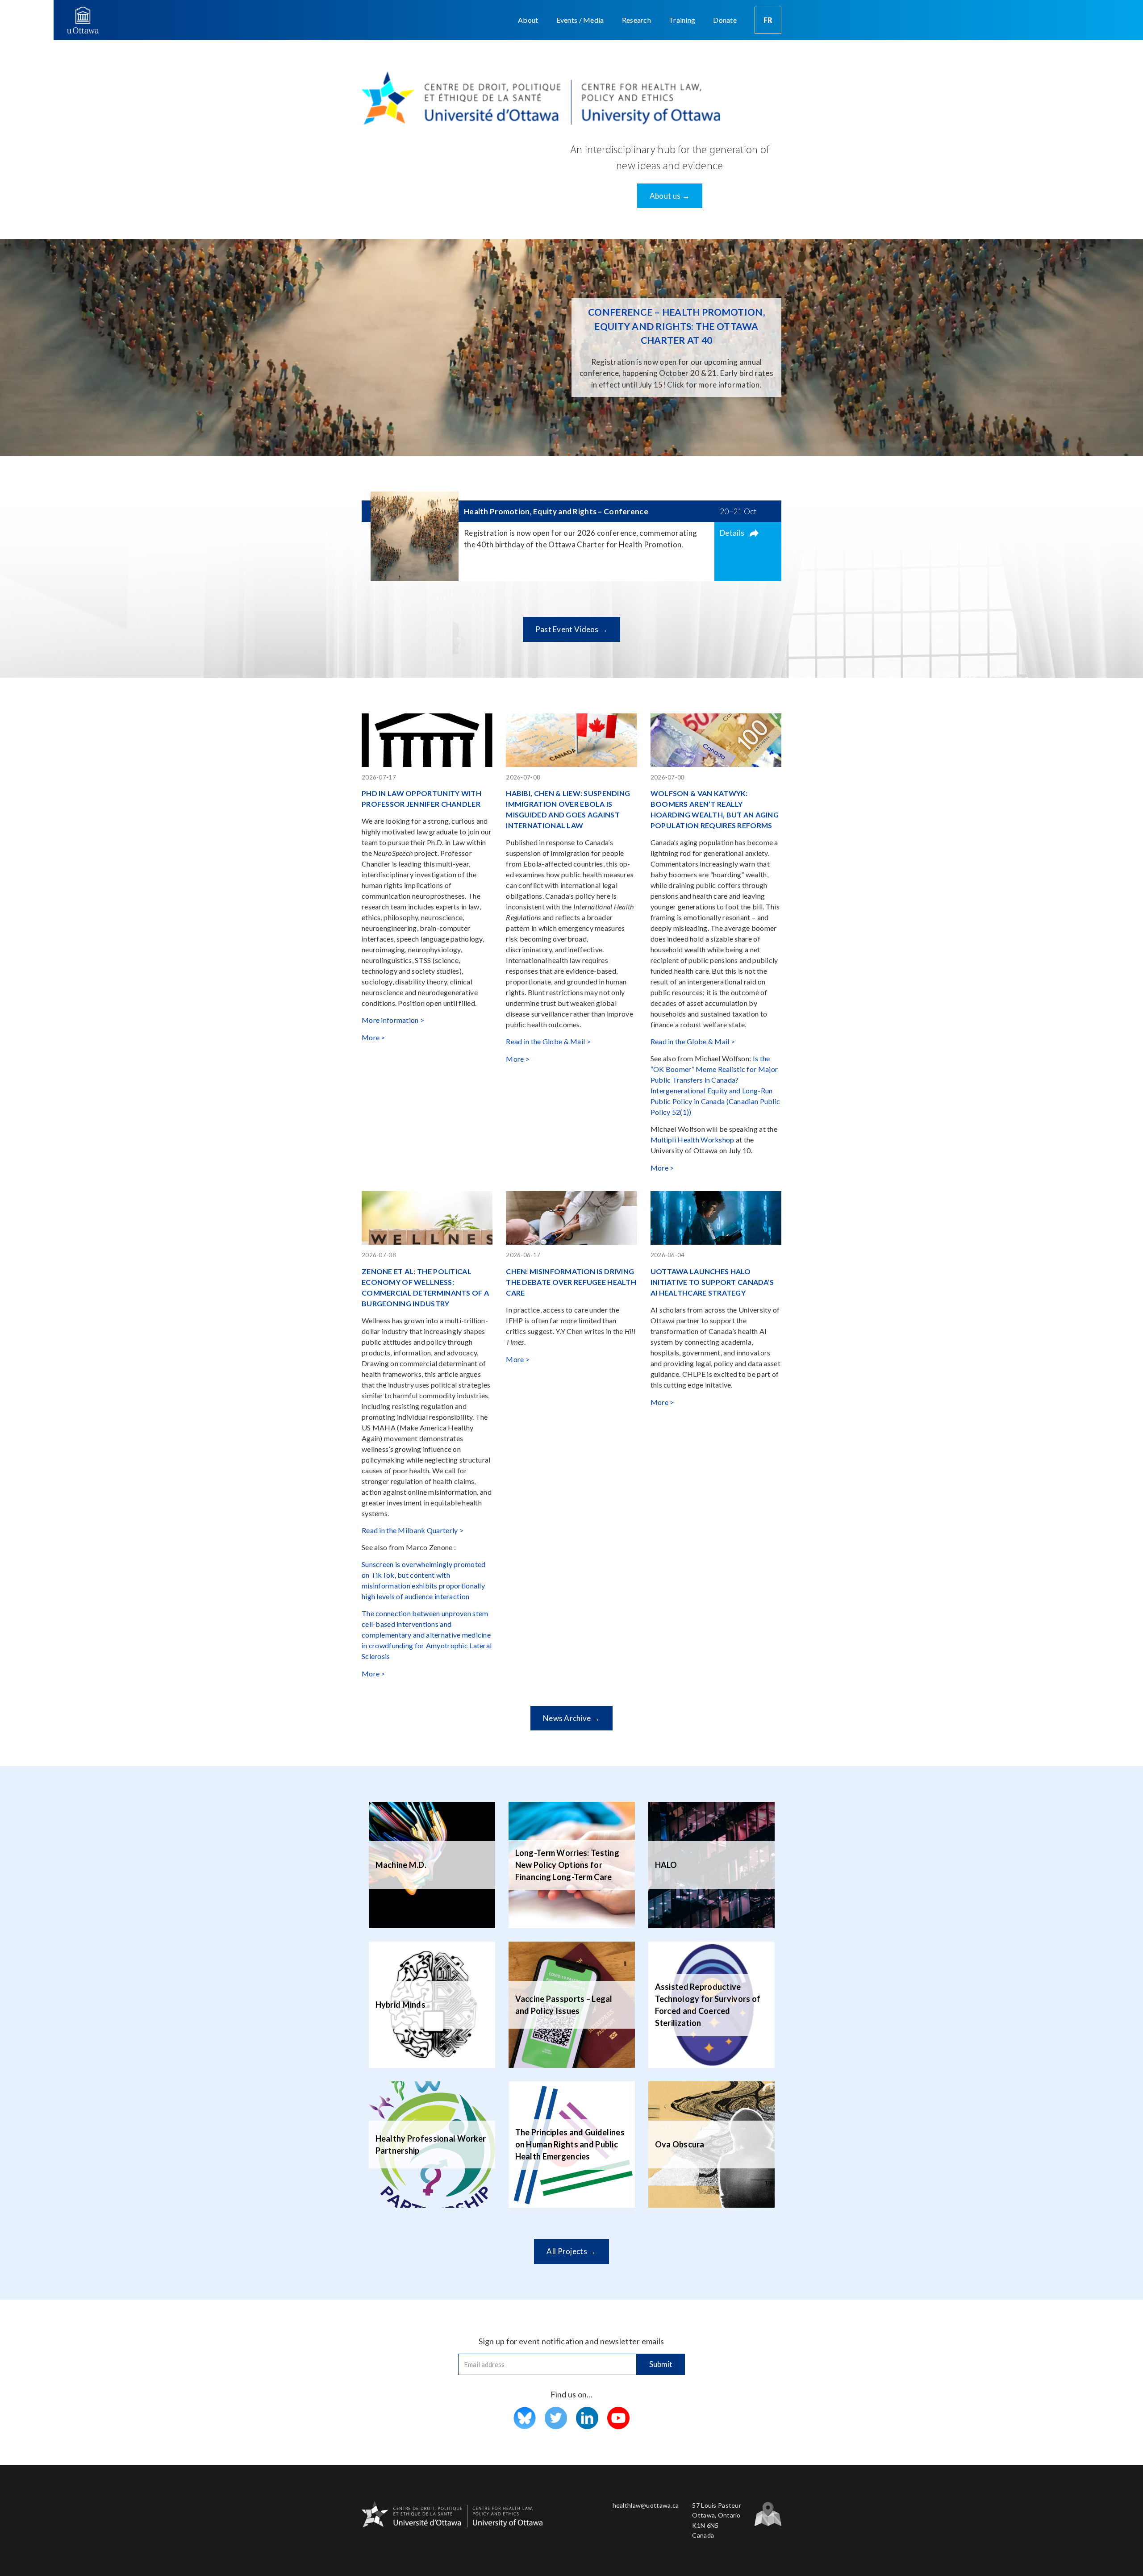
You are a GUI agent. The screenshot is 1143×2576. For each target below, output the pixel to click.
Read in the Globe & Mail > (548, 1041)
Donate (725, 20)
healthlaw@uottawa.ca (646, 2505)
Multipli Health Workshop (692, 1140)
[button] (528, 20)
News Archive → (571, 1718)
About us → (670, 196)
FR (768, 20)
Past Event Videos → (572, 629)
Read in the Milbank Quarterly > (413, 1530)
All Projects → (571, 2251)
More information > (393, 1020)
